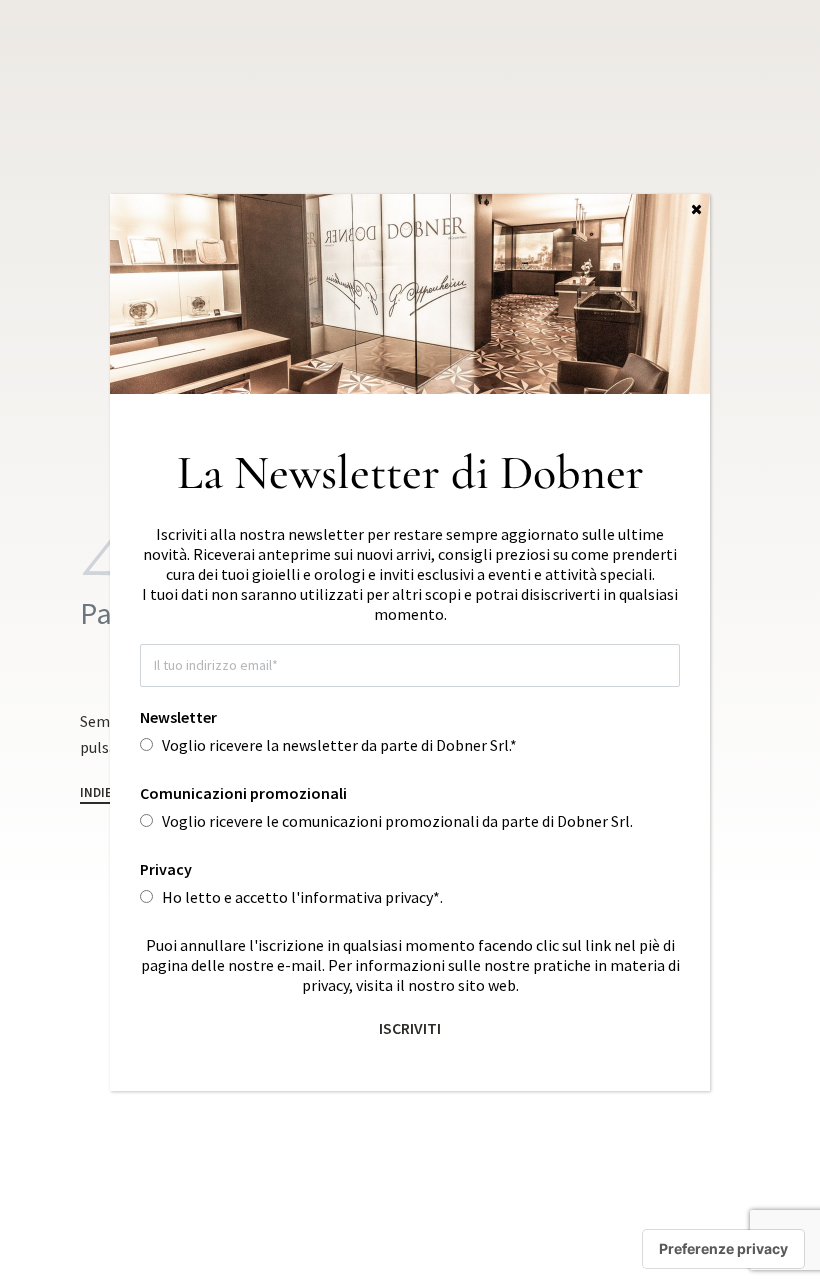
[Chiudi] (696, 209)
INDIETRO (108, 793)
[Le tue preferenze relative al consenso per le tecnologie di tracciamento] (723, 1249)
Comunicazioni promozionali (243, 793)
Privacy (166, 869)
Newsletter (178, 717)
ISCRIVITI (410, 1028)
